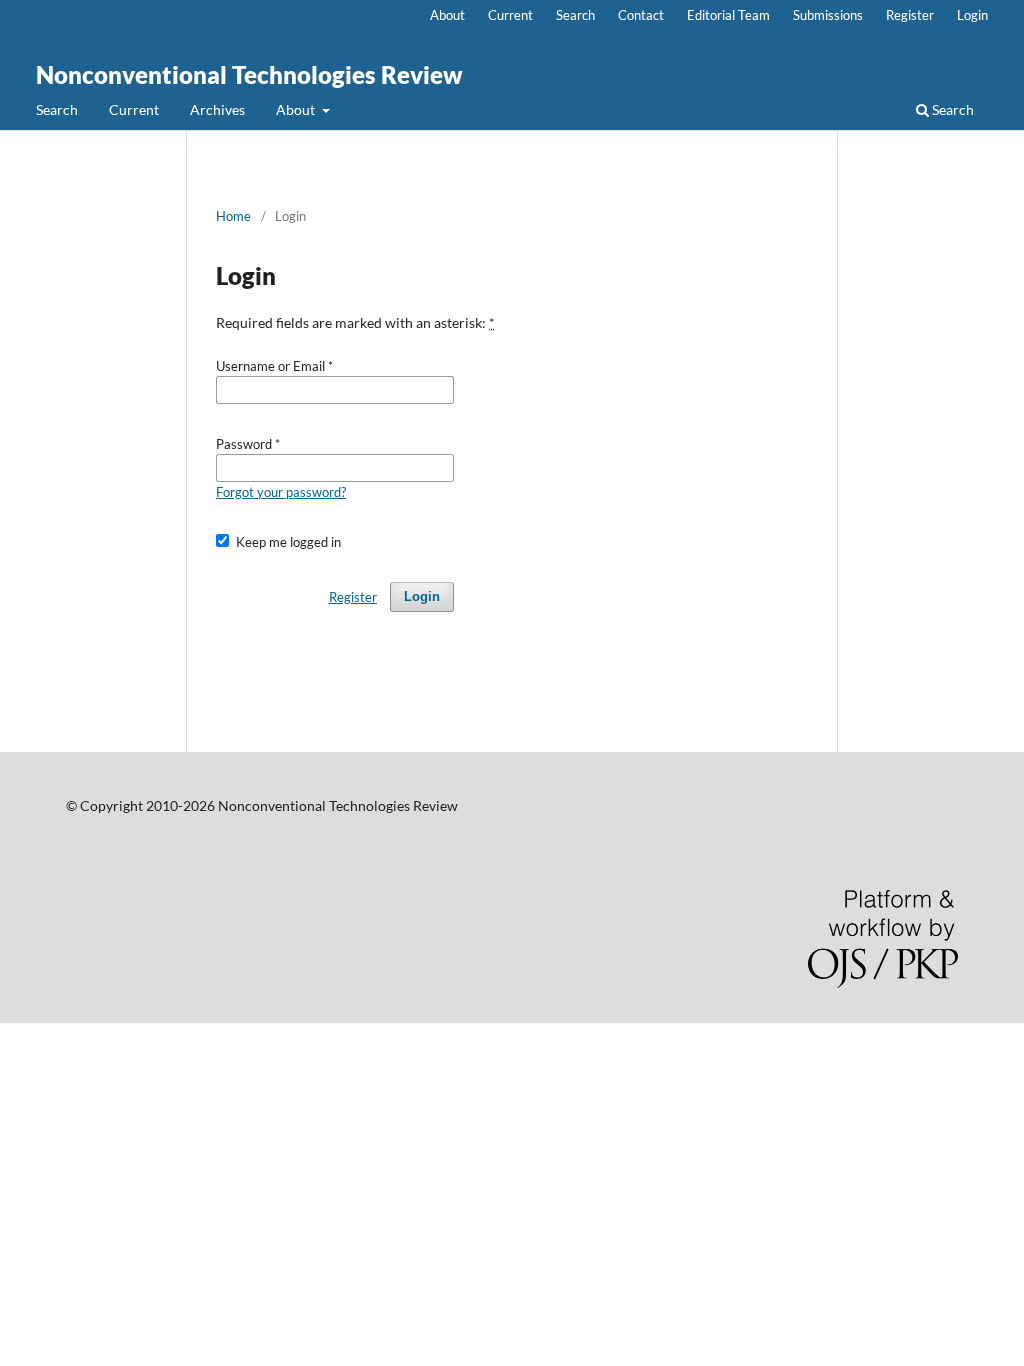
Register (910, 15)
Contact (641, 15)
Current (134, 109)
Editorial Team (728, 15)
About (297, 109)
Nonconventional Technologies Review (249, 74)
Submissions (828, 15)
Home (233, 216)
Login (972, 15)
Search (57, 109)
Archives (217, 109)
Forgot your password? (281, 492)
